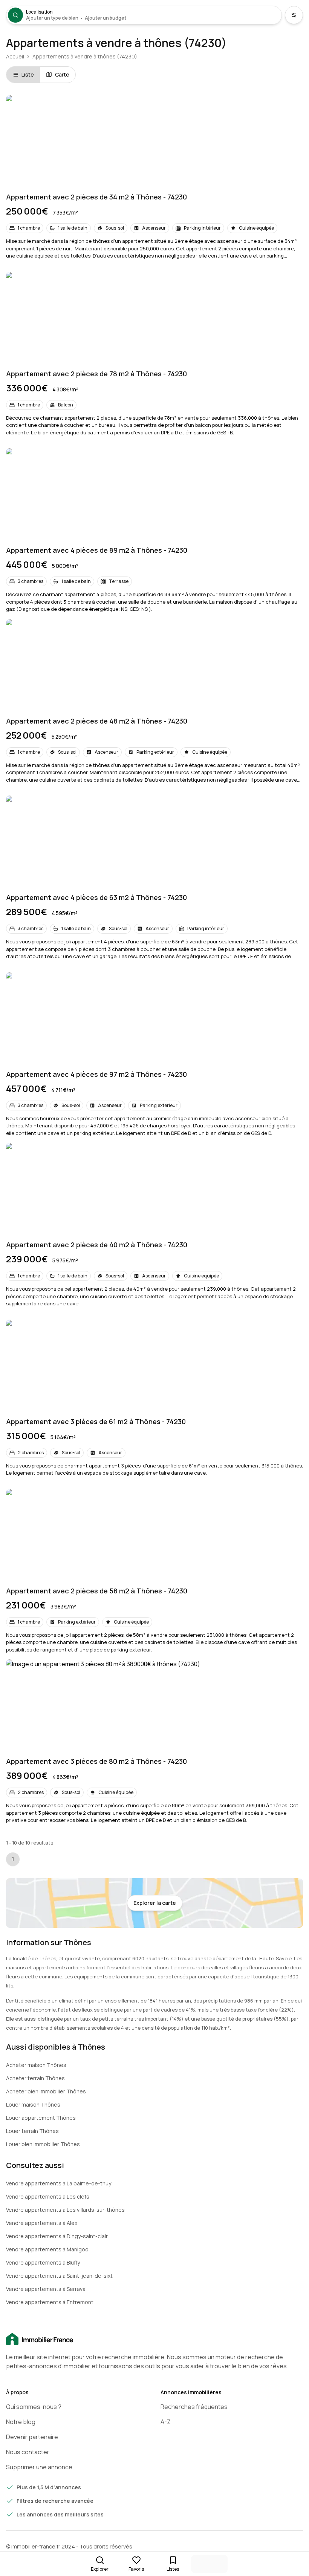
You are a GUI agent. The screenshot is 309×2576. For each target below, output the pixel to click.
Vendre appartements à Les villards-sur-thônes (65, 2210)
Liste (28, 74)
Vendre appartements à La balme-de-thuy (59, 2183)
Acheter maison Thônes (36, 2065)
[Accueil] (154, 2340)
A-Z (166, 2422)
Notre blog (21, 2422)
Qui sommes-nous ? (34, 2407)
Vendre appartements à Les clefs (48, 2196)
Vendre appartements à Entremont (50, 2302)
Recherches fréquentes (194, 2407)
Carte (62, 74)
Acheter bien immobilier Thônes (46, 2091)
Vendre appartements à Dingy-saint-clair (57, 2236)
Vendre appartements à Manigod (47, 2249)
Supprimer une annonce (39, 2467)
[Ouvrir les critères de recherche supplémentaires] (294, 15)
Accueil (15, 56)
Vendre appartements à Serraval (46, 2289)
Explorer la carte (155, 1903)
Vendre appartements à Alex (42, 2223)
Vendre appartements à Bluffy (43, 2262)
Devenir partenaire (32, 2437)
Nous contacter (28, 2452)
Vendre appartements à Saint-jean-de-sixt (59, 2276)
